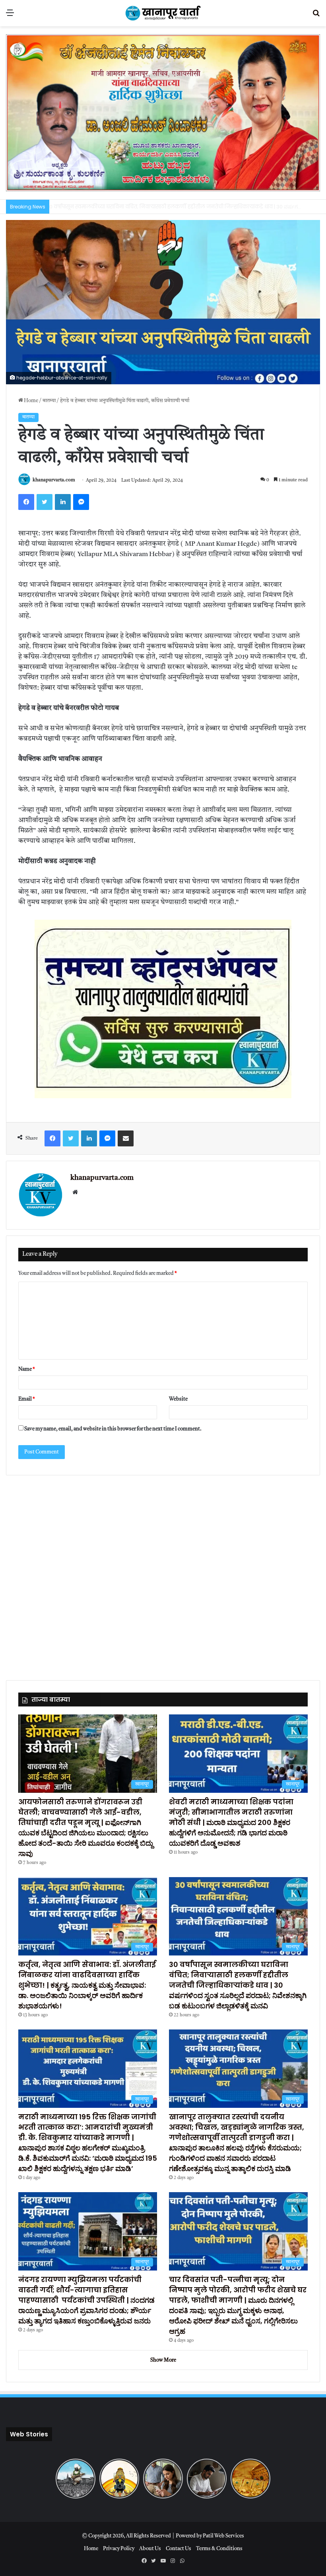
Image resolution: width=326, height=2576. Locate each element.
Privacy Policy (119, 2549)
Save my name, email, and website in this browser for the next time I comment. (113, 1429)
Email (27, 1399)
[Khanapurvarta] (163, 13)
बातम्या (49, 401)
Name (27, 1369)
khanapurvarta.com (54, 481)
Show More (163, 2360)
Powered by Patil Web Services (210, 2536)
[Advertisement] (163, 1573)
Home (31, 401)
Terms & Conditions (219, 2549)
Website (178, 1399)
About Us (150, 2549)
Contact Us (179, 2549)
